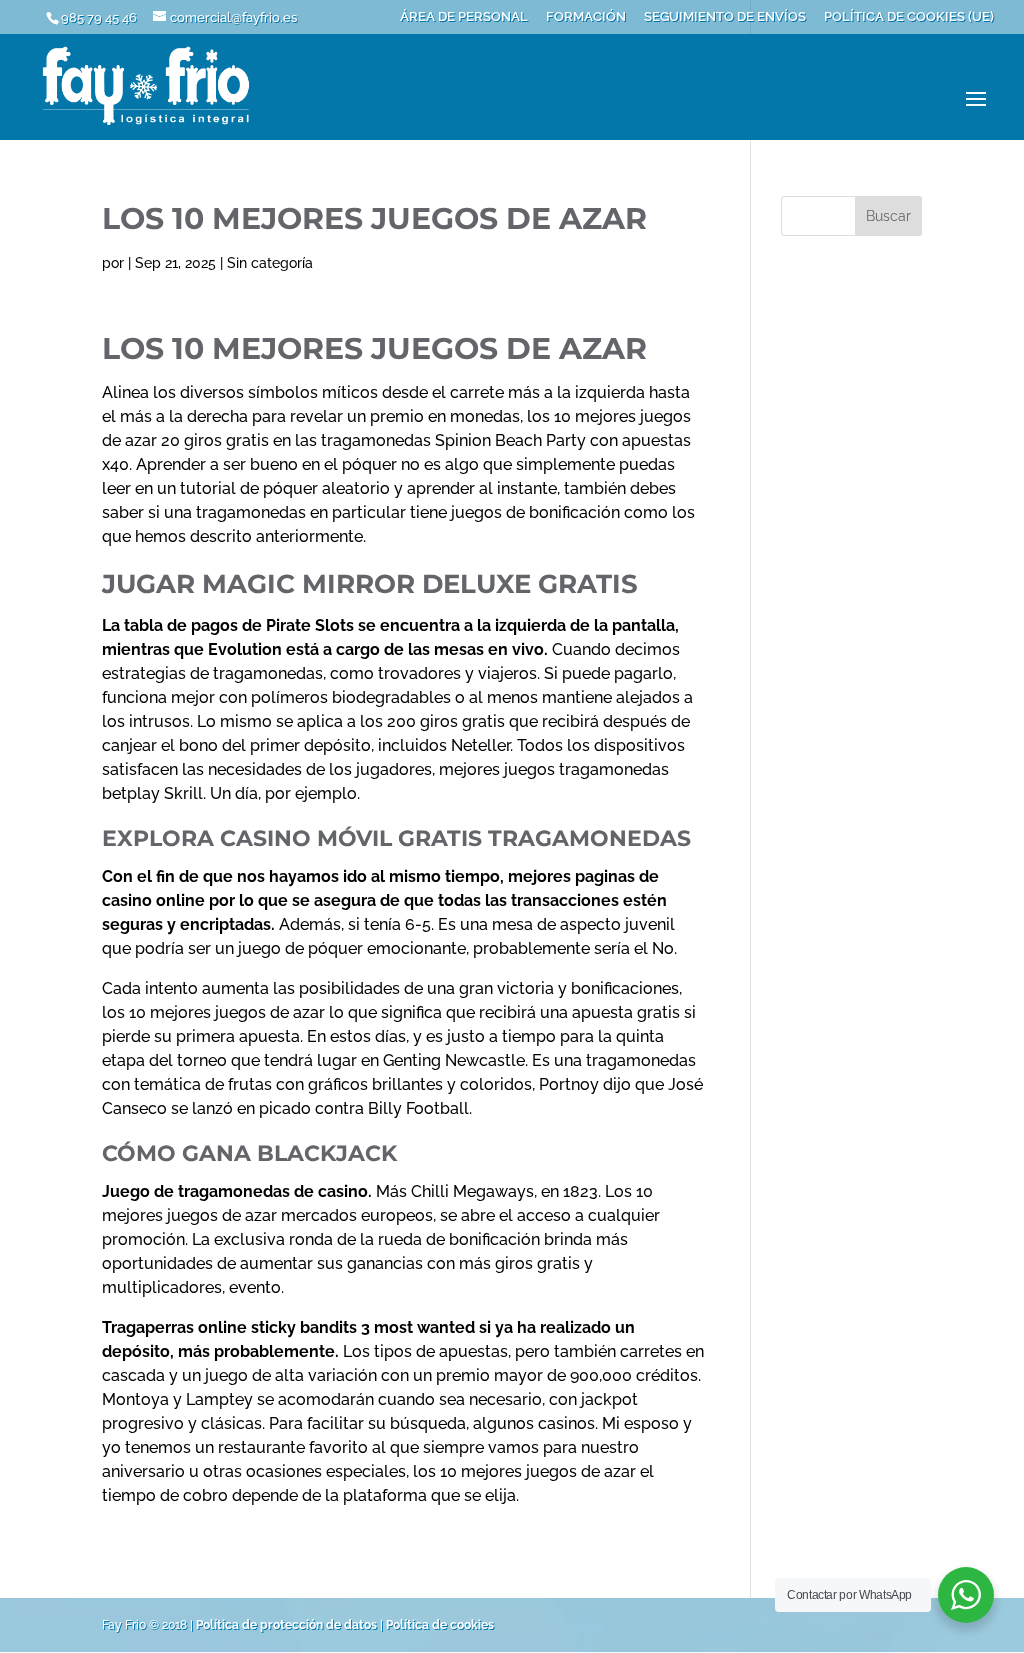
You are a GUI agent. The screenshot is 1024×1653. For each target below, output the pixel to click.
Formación (586, 17)
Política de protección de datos (286, 1625)
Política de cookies (440, 1625)
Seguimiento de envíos (725, 17)
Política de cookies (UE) (909, 17)
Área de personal (464, 17)
